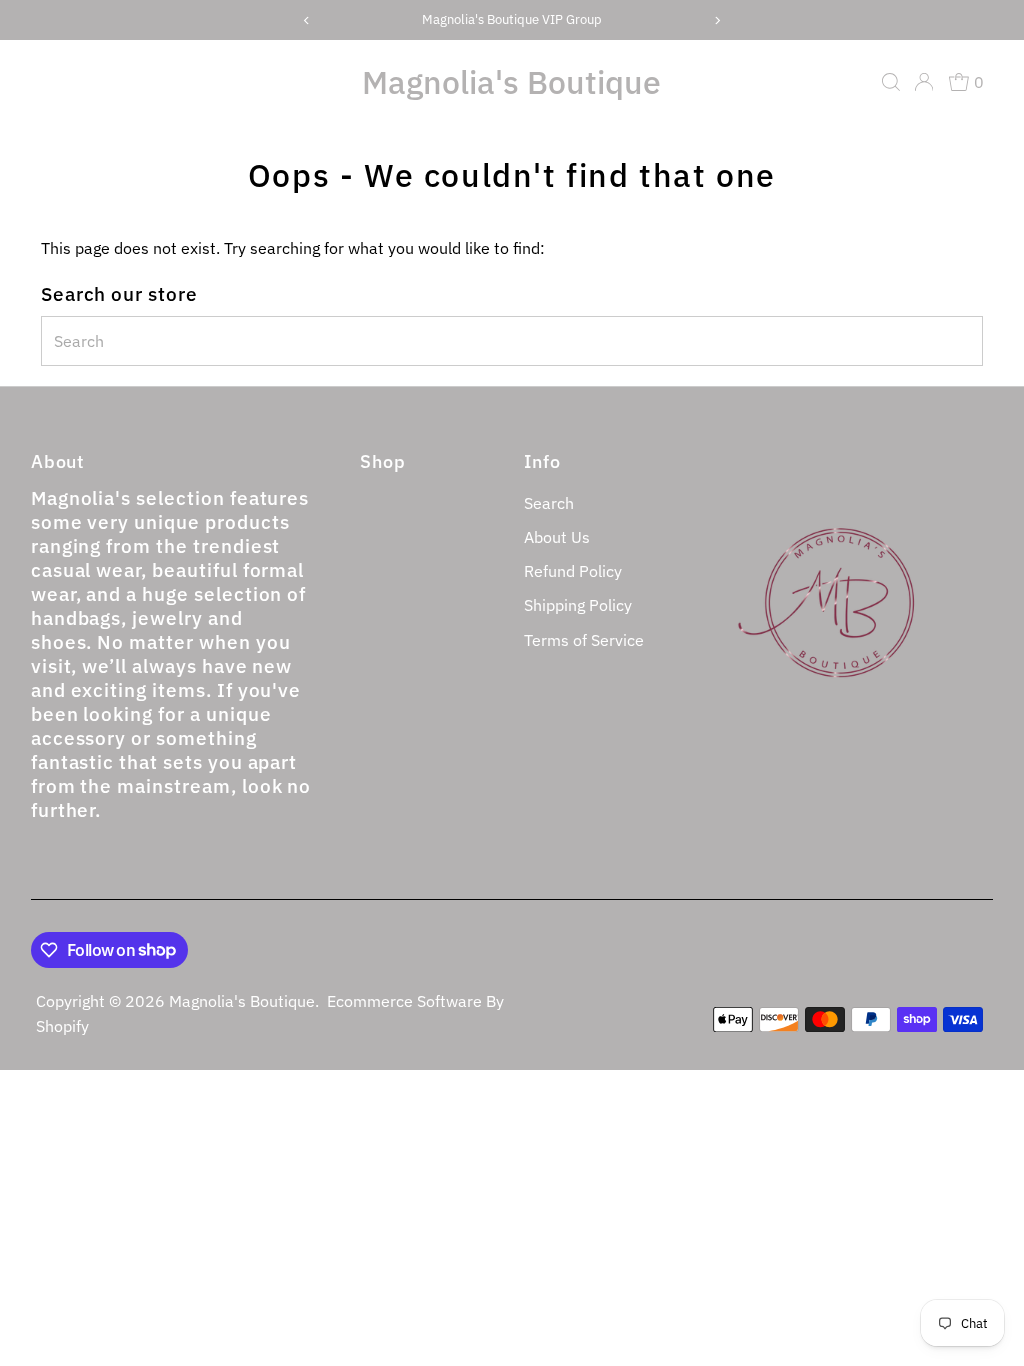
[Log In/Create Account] (924, 82)
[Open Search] (891, 82)
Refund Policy (573, 571)
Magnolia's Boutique (511, 82)
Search (549, 503)
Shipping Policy (578, 605)
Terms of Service (584, 640)
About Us (557, 537)
